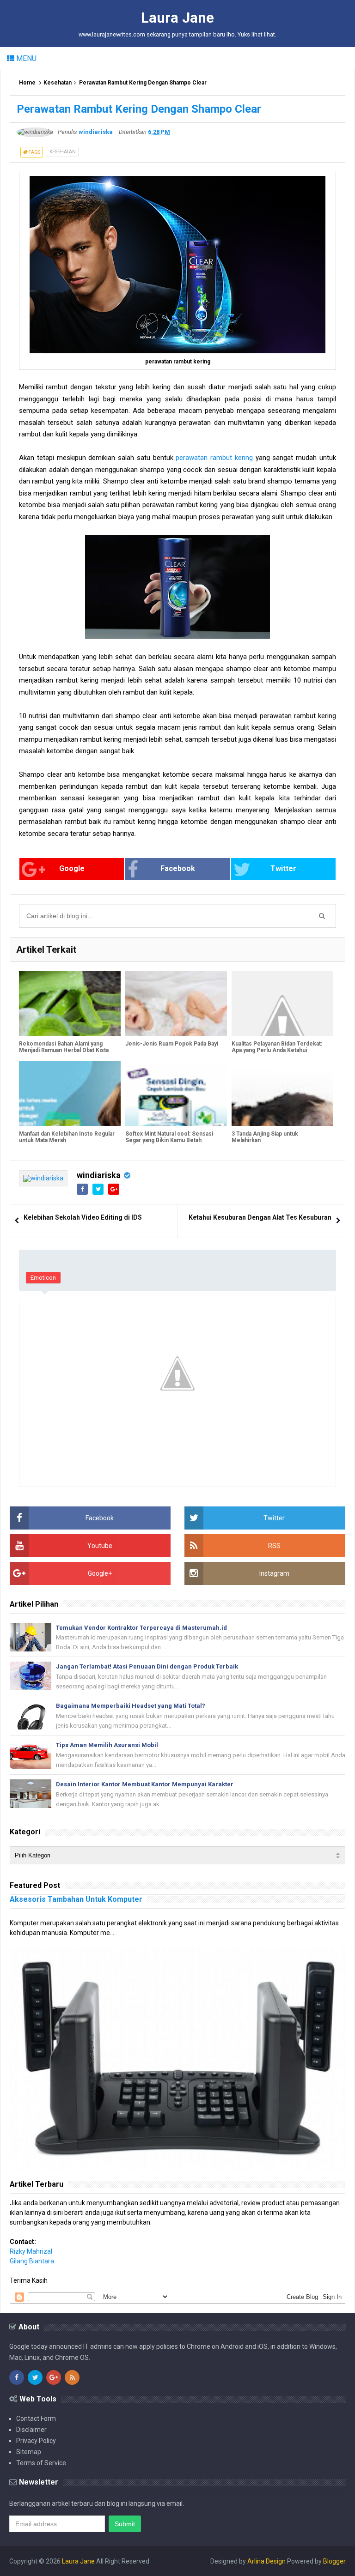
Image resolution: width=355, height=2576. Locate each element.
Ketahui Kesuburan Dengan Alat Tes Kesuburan (260, 1217)
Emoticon (43, 1278)
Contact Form (36, 2419)
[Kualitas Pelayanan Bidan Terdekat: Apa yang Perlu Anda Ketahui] (282, 1004)
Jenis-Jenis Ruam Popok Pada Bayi (172, 1044)
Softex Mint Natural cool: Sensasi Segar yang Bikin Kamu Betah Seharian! (169, 1140)
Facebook (178, 868)
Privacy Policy (36, 2441)
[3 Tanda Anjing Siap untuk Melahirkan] (282, 1094)
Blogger (334, 2561)
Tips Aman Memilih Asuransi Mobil (107, 1745)
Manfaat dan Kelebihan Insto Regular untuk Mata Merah (67, 1137)
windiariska (99, 1175)
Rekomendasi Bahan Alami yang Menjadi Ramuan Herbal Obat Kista (64, 1047)
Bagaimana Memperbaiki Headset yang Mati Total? (131, 1706)
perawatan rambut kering (214, 458)
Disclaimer (31, 2430)
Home (27, 83)
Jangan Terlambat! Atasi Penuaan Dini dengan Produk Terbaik (147, 1666)
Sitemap (29, 2452)
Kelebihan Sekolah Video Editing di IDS (83, 1217)
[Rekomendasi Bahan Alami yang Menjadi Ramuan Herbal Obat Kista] (70, 1004)
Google (72, 868)
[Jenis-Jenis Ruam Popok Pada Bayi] (176, 1004)
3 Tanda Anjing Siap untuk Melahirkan (265, 1137)
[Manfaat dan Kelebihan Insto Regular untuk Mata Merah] (70, 1094)
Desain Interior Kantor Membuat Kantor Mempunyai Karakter (145, 1784)
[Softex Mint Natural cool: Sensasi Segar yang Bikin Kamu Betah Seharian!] (176, 1094)
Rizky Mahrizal (31, 2251)
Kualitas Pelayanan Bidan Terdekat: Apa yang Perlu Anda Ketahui (277, 1047)
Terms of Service (41, 2463)
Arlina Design (266, 2561)
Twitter (283, 868)
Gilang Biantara (32, 2261)
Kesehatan (58, 83)
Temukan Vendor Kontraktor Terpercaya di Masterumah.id (141, 1628)
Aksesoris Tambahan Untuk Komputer (76, 1899)
